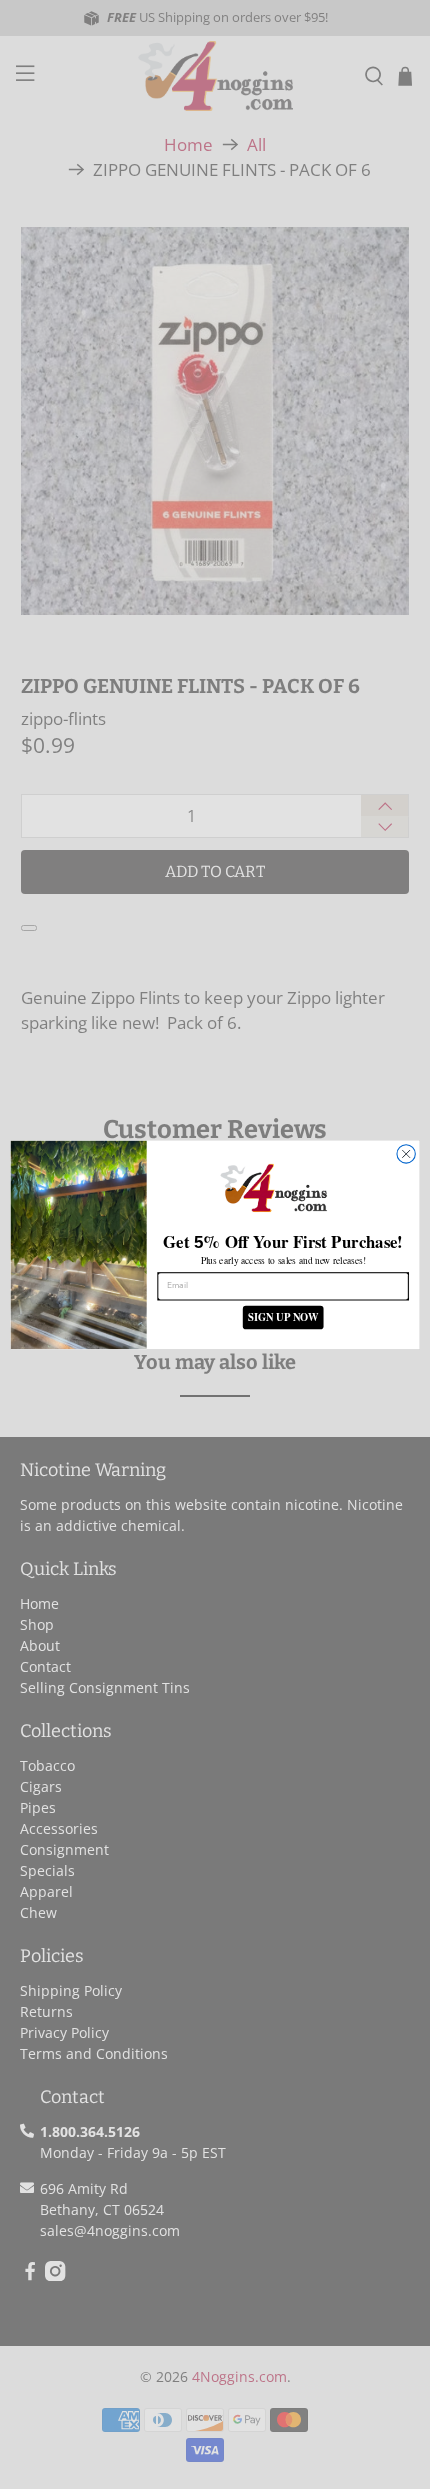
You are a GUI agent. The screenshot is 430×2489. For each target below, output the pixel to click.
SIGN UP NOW (283, 1316)
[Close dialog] (406, 1153)
